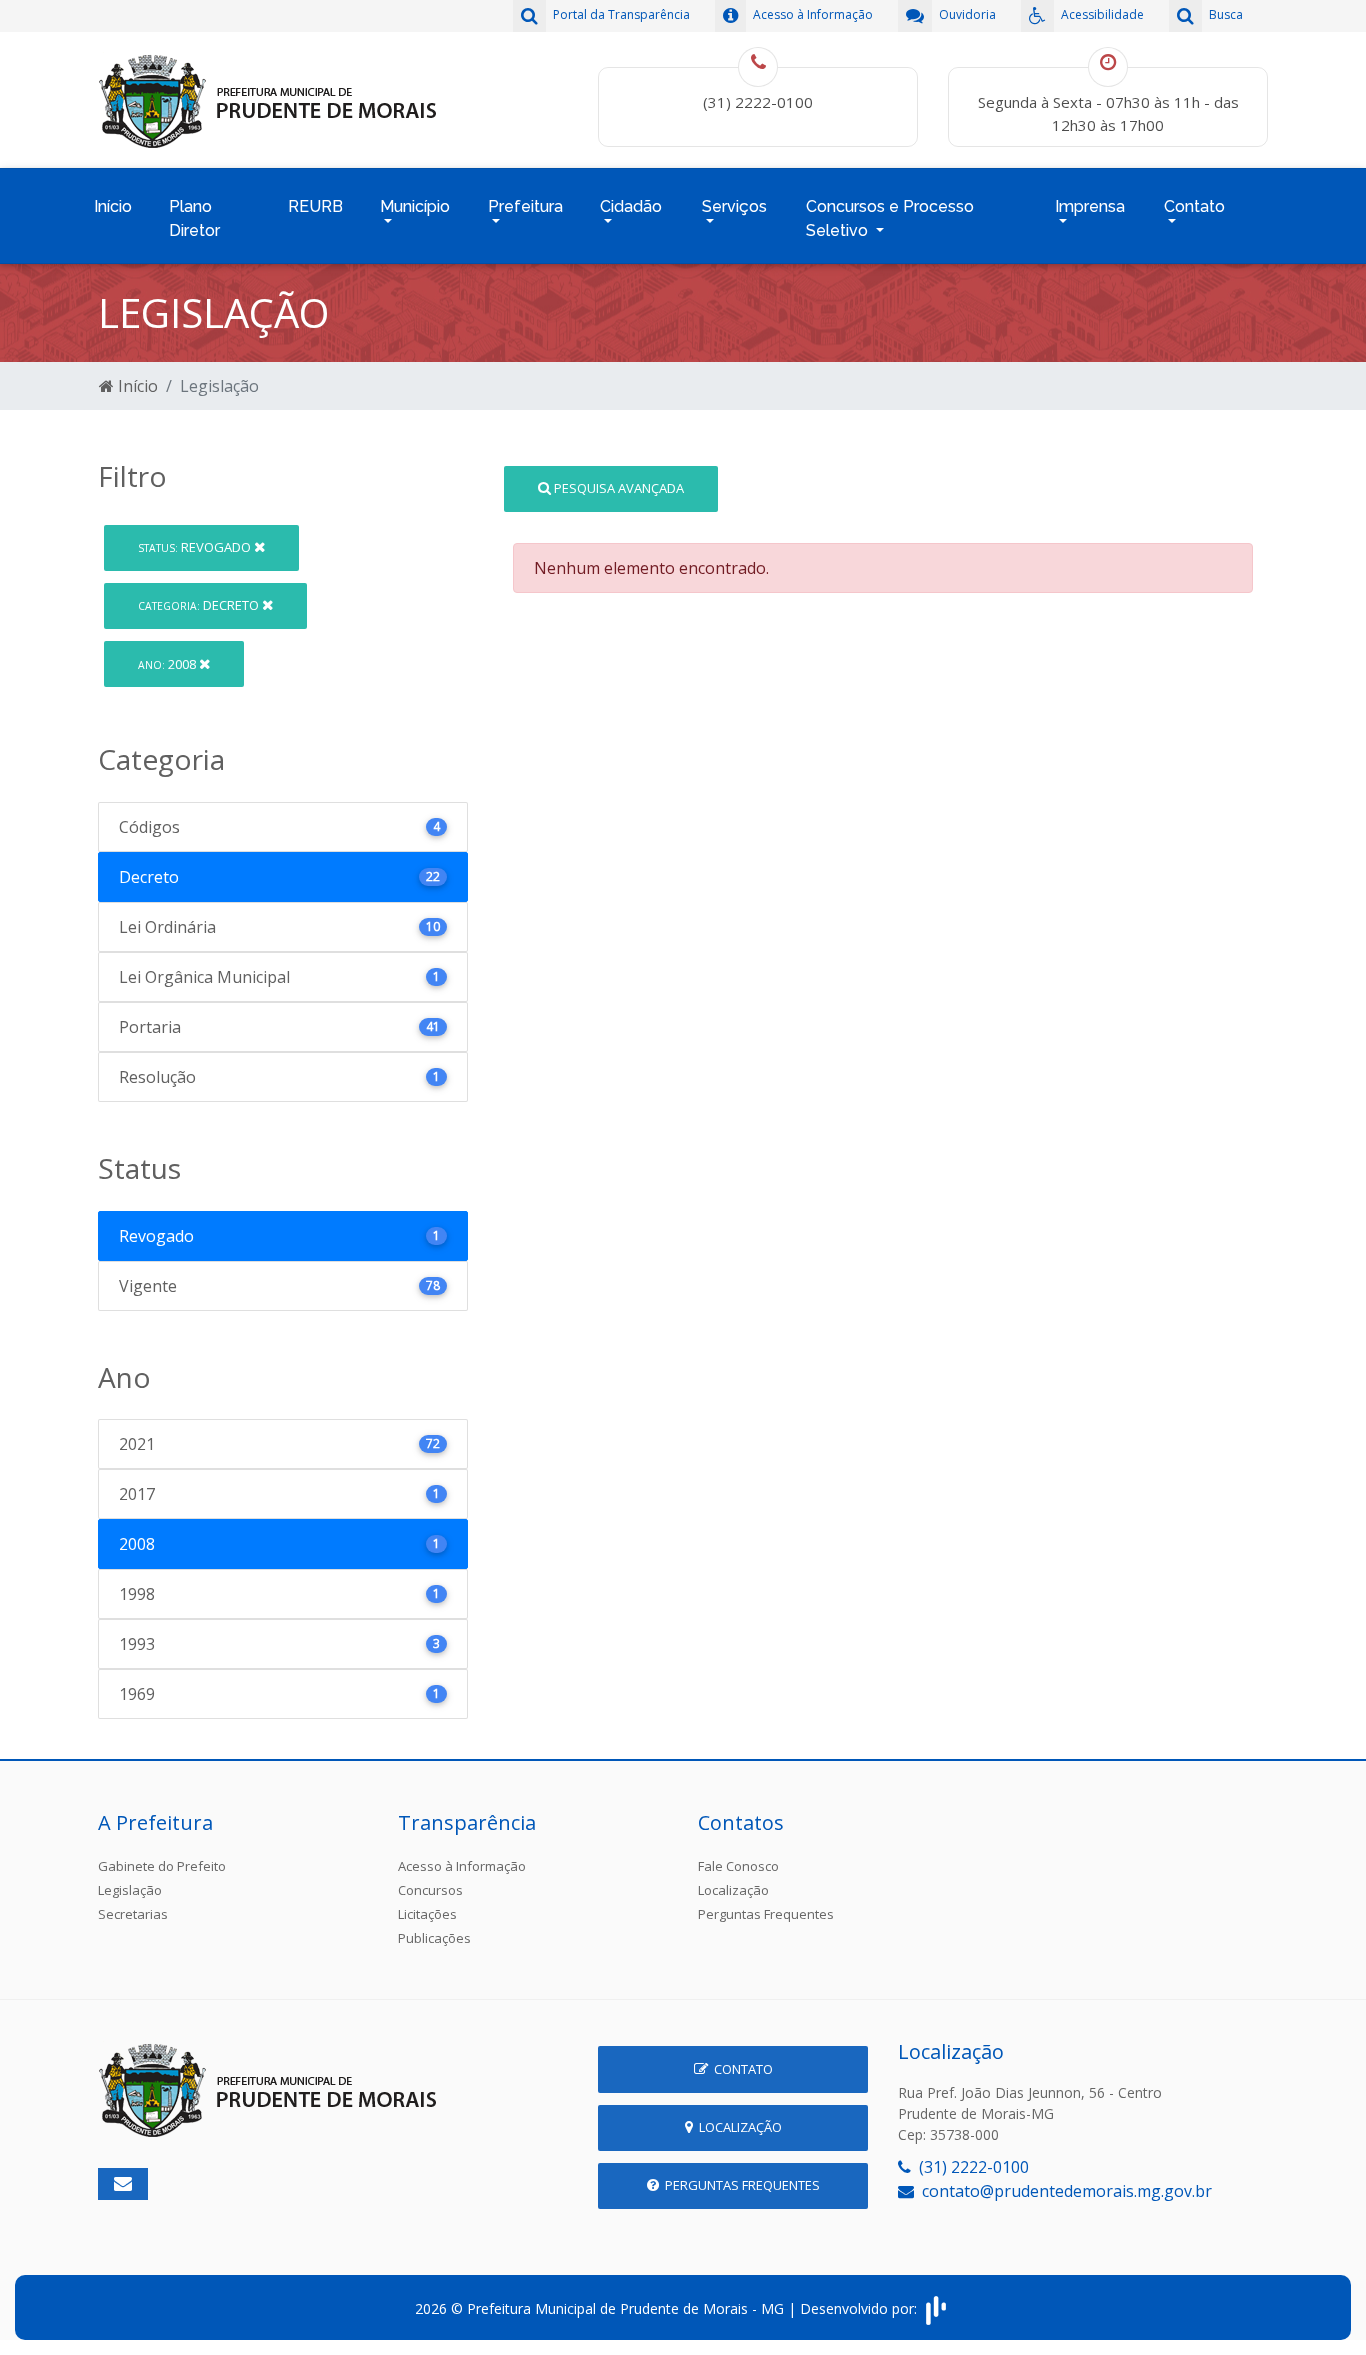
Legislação (130, 1890)
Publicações (434, 1938)
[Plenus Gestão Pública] (936, 2308)
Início (113, 206)
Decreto (200, 605)
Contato (740, 2069)
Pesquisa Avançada (617, 488)
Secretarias (133, 1914)
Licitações (427, 1914)
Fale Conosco (738, 1866)
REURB (315, 206)
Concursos (430, 1890)
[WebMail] (123, 2184)
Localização (733, 1890)
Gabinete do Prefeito (162, 1866)
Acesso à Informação (462, 1866)
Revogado (196, 547)
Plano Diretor (194, 218)
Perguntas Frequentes (766, 1914)
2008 (168, 664)
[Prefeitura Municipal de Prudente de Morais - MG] (268, 98)
